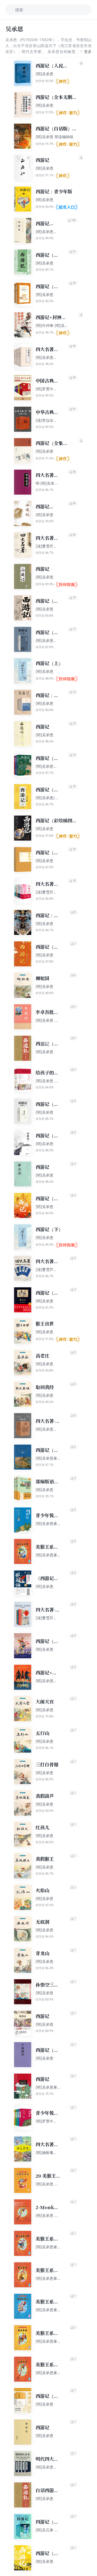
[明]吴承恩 (44, 74)
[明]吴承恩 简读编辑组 (54, 137)
